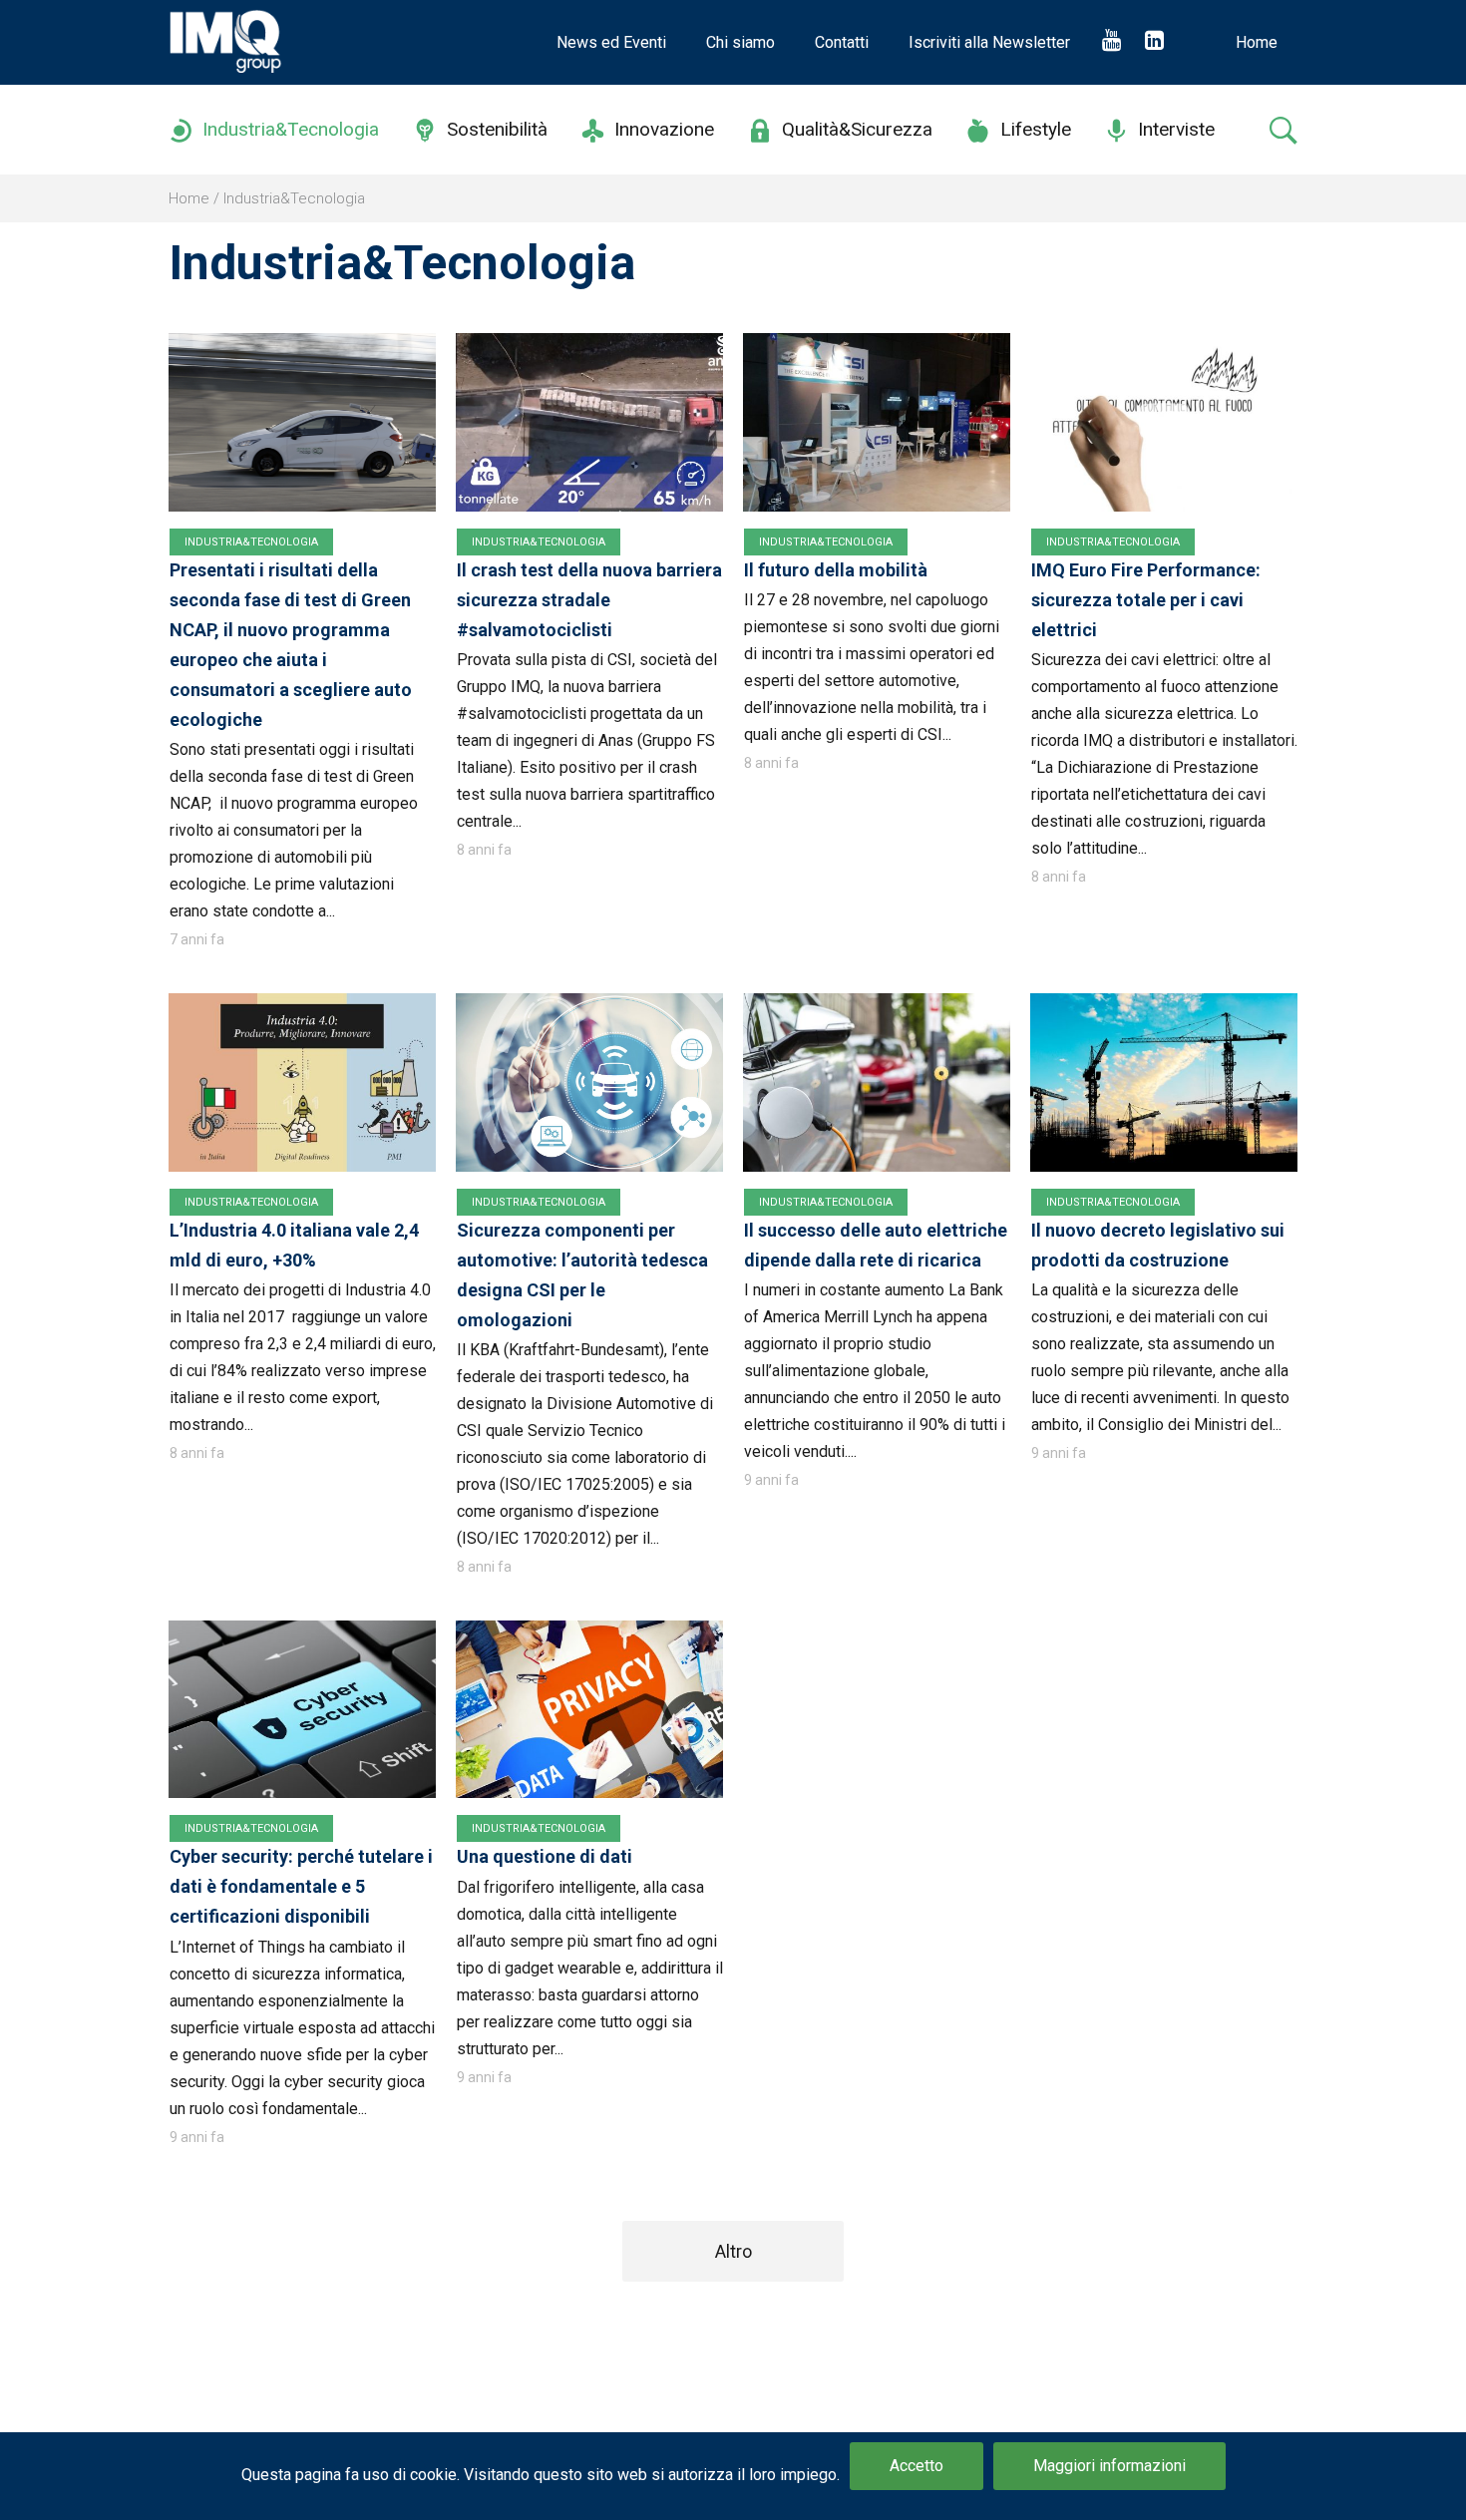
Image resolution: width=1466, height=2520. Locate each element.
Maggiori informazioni (1109, 2466)
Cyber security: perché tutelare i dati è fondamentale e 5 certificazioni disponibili (301, 1886)
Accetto (916, 2466)
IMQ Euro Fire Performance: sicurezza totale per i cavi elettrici (1146, 600)
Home (1257, 42)
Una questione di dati (545, 1856)
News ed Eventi (611, 42)
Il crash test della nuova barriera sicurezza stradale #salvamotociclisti (589, 600)
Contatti (842, 42)
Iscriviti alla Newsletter (989, 42)
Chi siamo (740, 42)
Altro (733, 2251)
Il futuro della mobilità (836, 570)
